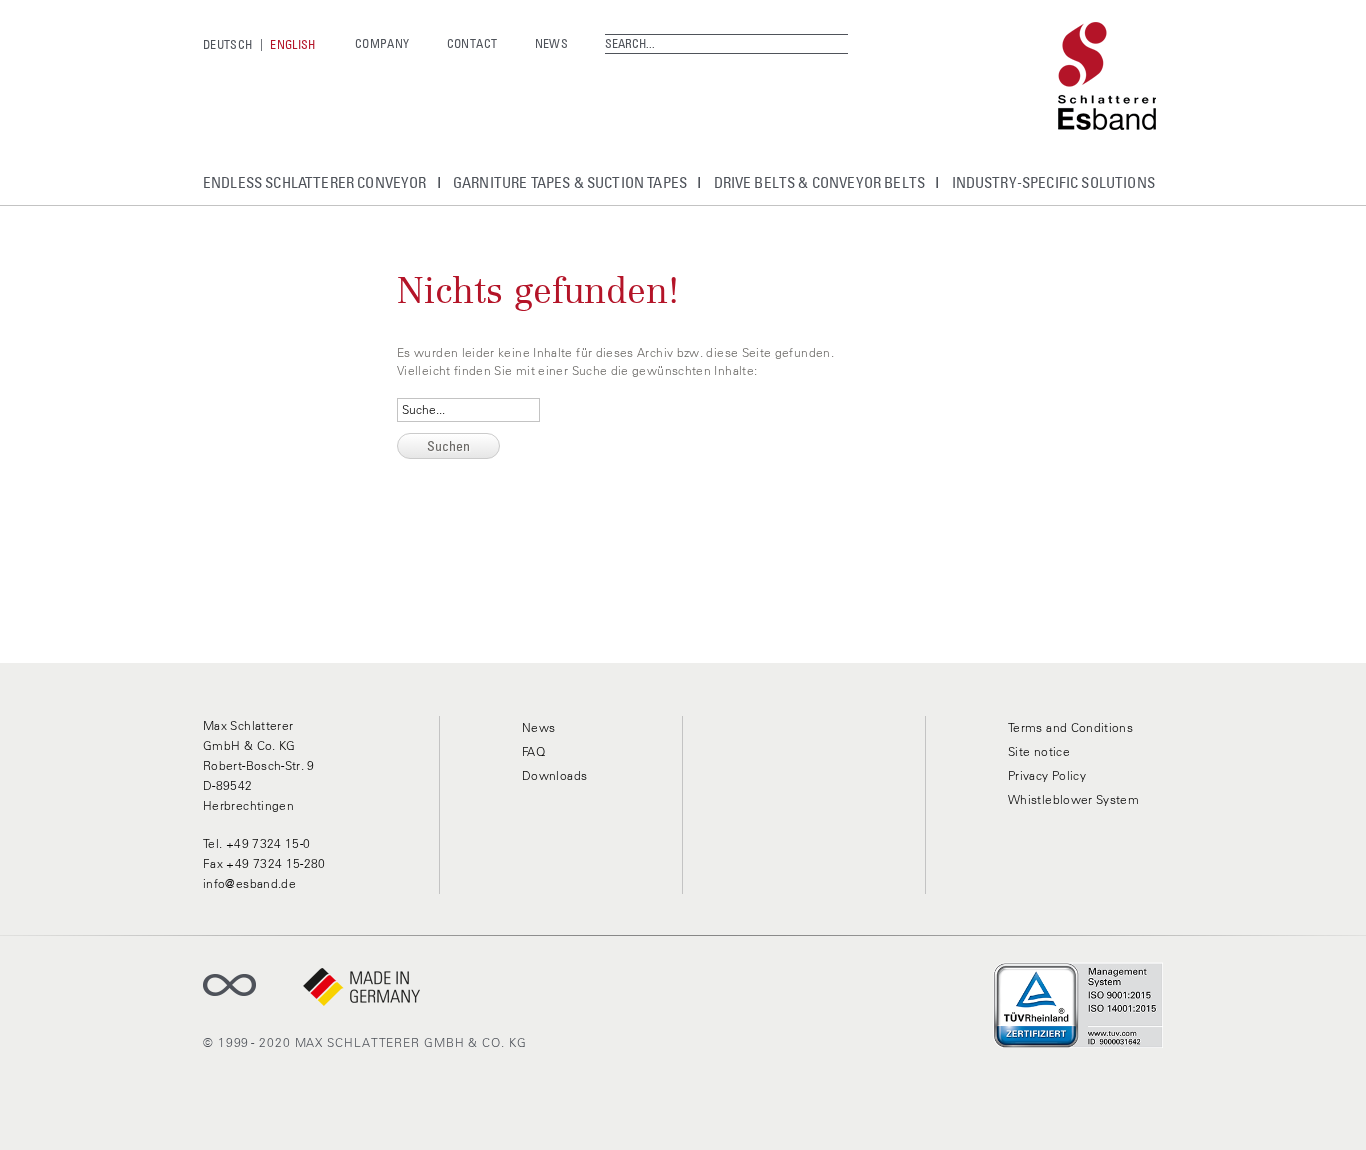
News (551, 43)
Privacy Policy (1047, 775)
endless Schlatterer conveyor (315, 182)
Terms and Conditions (1070, 727)
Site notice (1039, 751)
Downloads (554, 775)
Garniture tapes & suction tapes (570, 182)
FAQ (533, 751)
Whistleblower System (1073, 799)
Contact (472, 43)
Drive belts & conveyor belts (820, 182)
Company (382, 43)
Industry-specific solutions (1053, 182)
